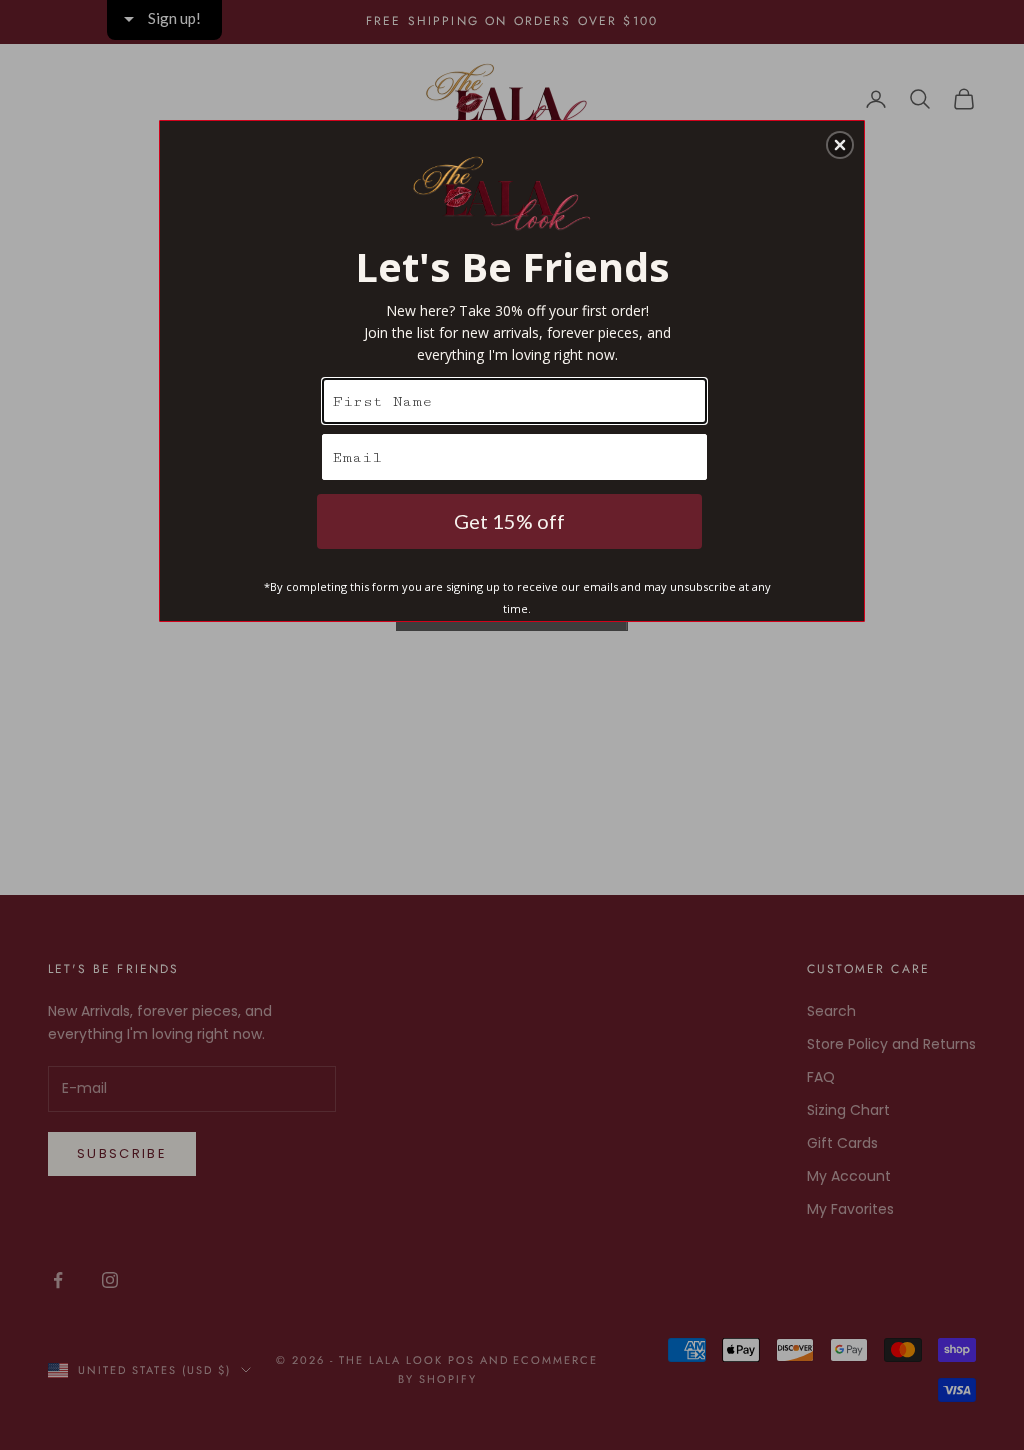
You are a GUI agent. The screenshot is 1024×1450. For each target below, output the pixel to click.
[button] (840, 145)
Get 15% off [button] (509, 521)
